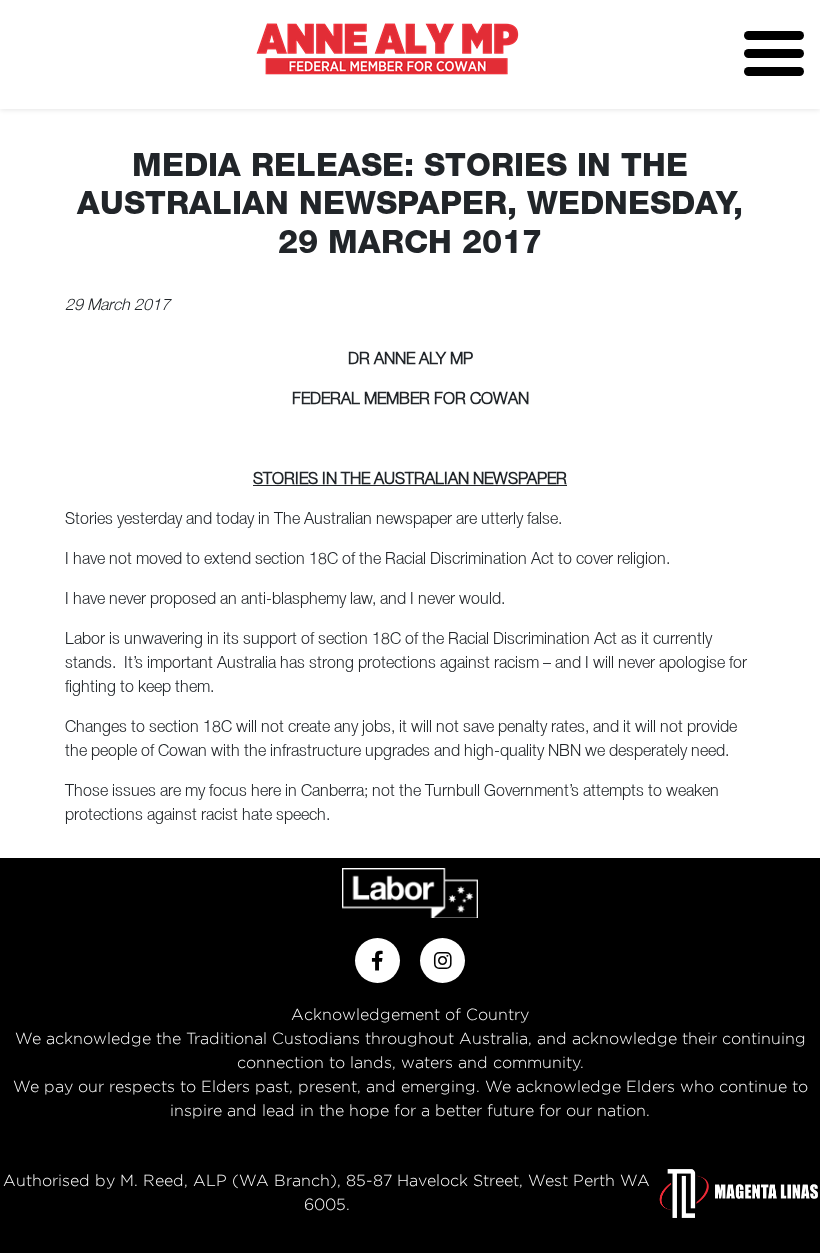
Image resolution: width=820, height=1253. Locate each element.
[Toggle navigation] (774, 53)
